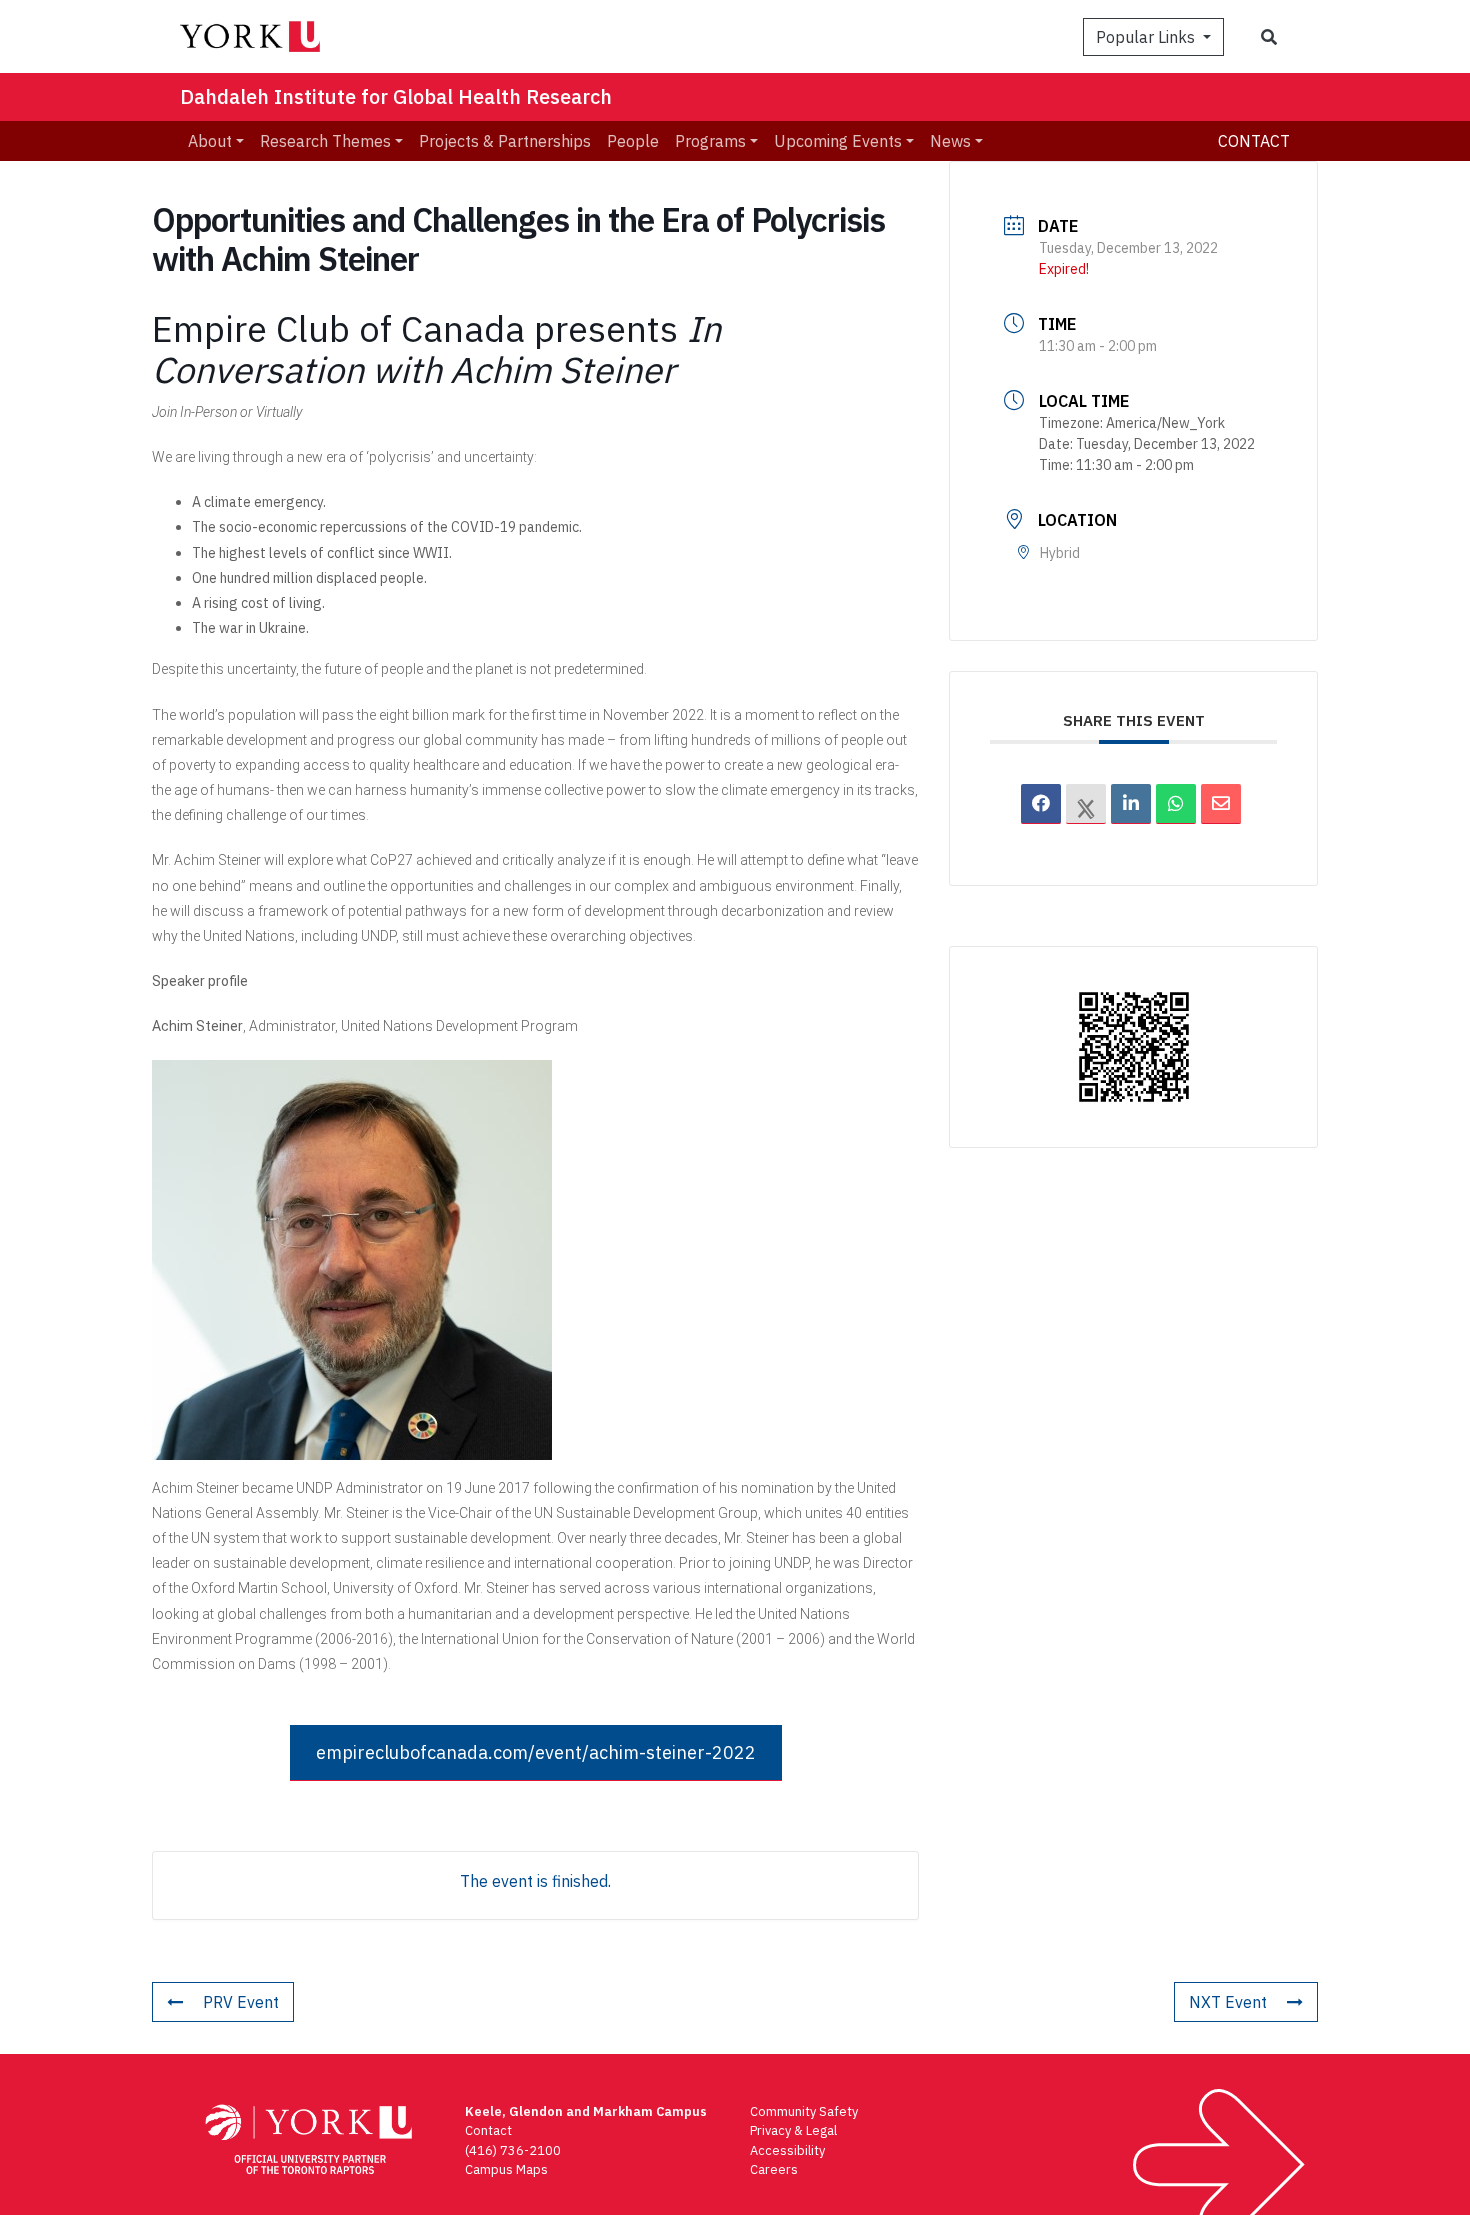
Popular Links (1147, 37)
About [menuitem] (210, 141)
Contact (1254, 141)
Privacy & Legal (793, 2130)
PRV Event (241, 2002)
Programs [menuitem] (710, 141)
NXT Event (1228, 2002)
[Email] (1221, 804)
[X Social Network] (1086, 804)
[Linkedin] (1131, 804)
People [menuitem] (633, 141)
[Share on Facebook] (1041, 804)
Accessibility (787, 2150)
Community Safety (804, 2111)
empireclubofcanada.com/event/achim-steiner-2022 (536, 1752)
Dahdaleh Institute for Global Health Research (396, 96)
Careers (774, 2169)
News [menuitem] (950, 141)
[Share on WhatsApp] (1176, 804)
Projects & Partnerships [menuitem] (505, 141)
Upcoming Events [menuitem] (838, 141)
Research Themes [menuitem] (325, 141)
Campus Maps (506, 2169)
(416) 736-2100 (513, 2150)
